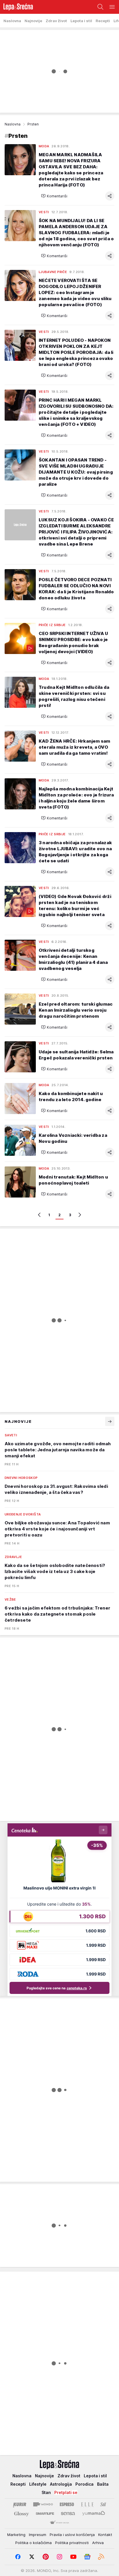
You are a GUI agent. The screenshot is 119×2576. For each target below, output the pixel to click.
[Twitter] (32, 2557)
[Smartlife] (45, 2514)
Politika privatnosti (72, 2543)
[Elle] (87, 2504)
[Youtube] (73, 2557)
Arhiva (98, 2543)
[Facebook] (18, 2557)
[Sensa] (68, 2514)
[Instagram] (59, 2557)
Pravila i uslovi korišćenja (72, 2535)
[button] (54, 196)
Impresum (38, 2535)
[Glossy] (22, 2514)
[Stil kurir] (103, 2504)
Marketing (16, 2535)
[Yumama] (94, 2514)
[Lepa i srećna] (16, 7)
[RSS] (101, 2557)
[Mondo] (43, 2504)
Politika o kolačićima (34, 2543)
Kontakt (105, 2535)
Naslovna (13, 124)
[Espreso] (67, 2504)
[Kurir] (20, 2504)
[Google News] (87, 2557)
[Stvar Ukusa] (59, 2523)
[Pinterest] (46, 2557)
